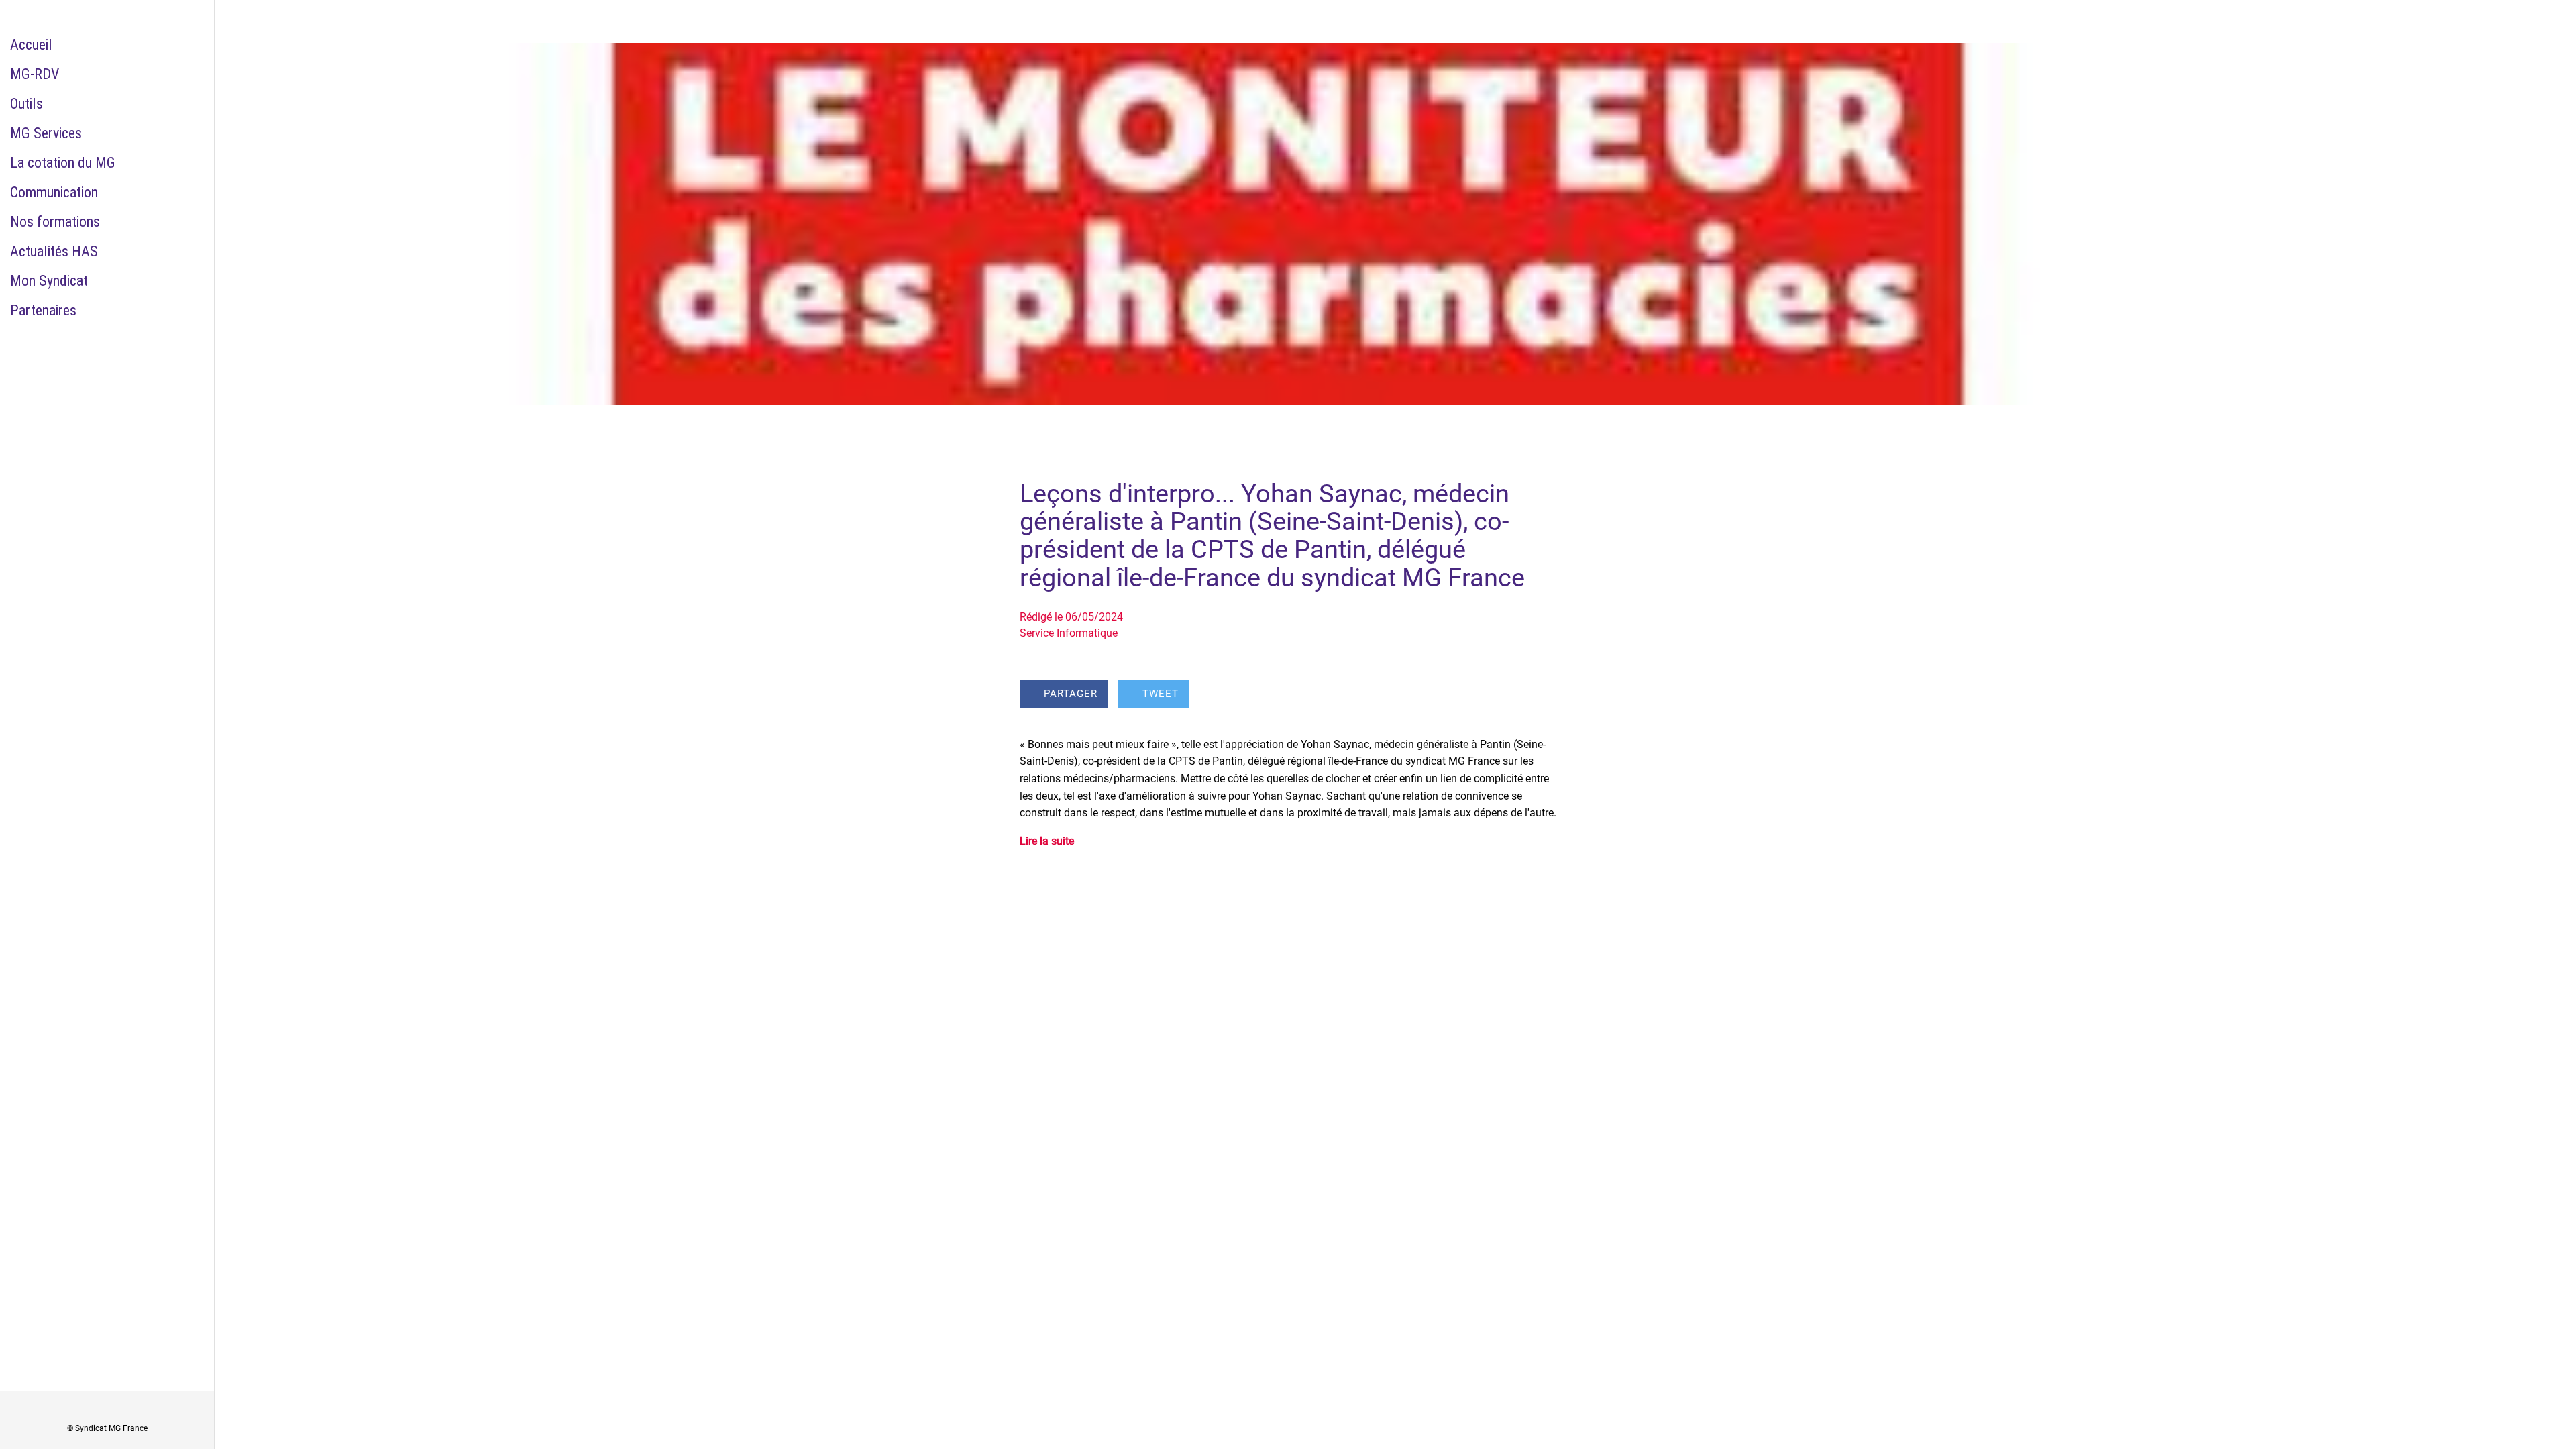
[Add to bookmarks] (1540, 696)
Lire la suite (1047, 841)
